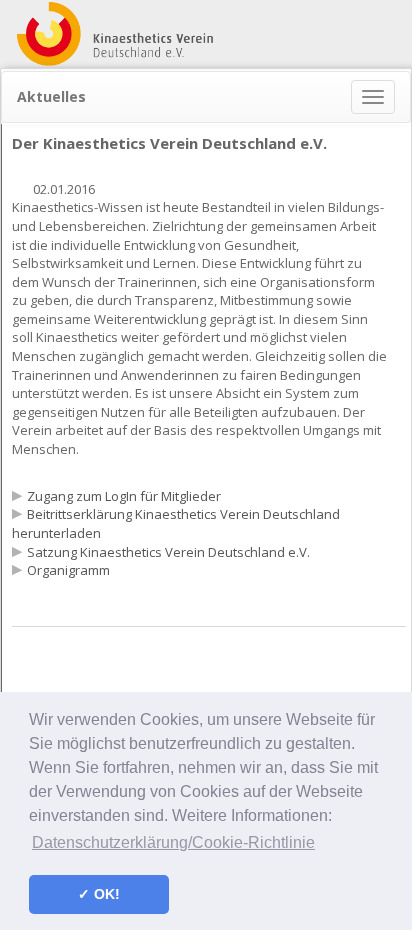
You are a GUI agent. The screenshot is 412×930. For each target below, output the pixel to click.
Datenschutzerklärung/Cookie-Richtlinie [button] (173, 842)
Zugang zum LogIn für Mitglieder (124, 496)
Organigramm (68, 570)
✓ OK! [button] (99, 894)
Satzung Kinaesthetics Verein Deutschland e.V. (168, 552)
